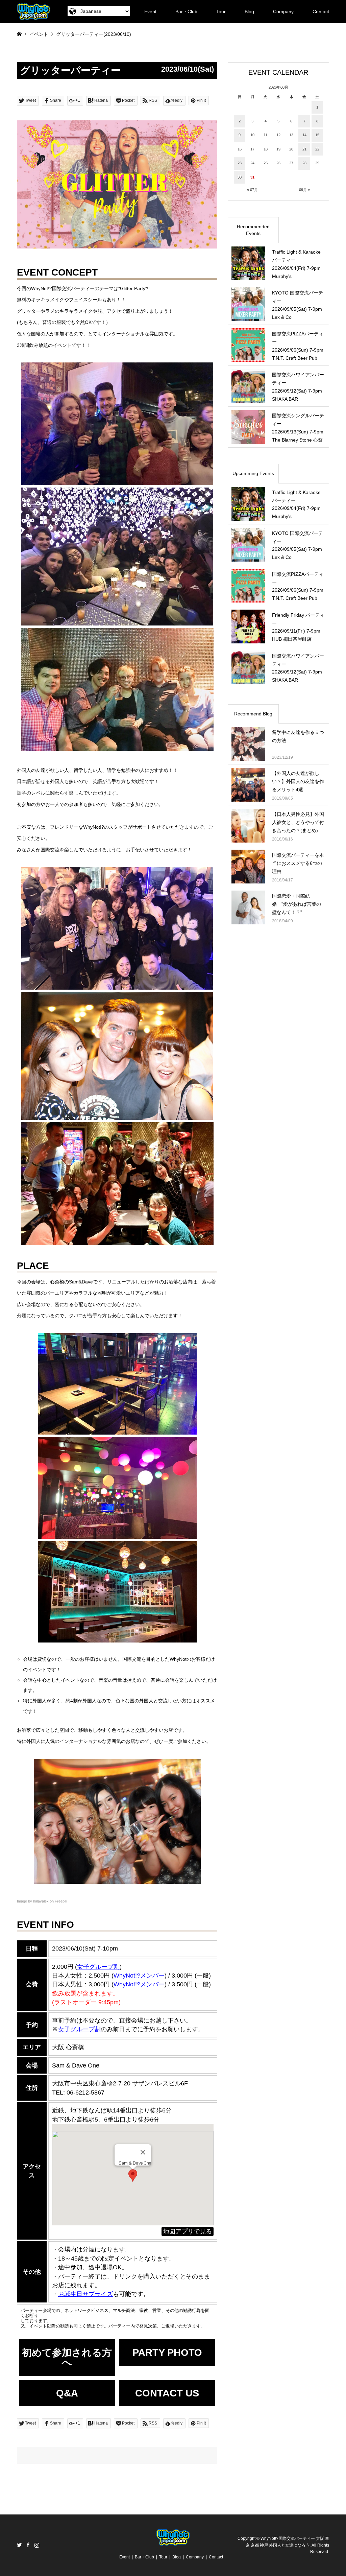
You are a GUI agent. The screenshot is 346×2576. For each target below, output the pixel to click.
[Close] (143, 2152)
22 (317, 149)
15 (317, 135)
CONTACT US (167, 2393)
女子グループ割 (98, 1967)
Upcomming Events (253, 473)
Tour (221, 11)
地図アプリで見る (188, 2231)
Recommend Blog (253, 714)
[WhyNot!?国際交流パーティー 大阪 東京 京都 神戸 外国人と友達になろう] (34, 11)
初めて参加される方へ (67, 2357)
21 (304, 149)
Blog (249, 11)
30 (240, 177)
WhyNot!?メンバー (139, 1984)
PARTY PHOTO (167, 2353)
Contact (321, 11)
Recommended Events (253, 230)
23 (240, 163)
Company (283, 11)
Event (150, 11)
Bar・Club (186, 11)
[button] (133, 2176)
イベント (39, 34)
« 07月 (252, 190)
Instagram (37, 2545)
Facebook (28, 2545)
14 (304, 135)
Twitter (19, 2545)
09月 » (304, 190)
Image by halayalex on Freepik (42, 1901)
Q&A (67, 2393)
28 (304, 163)
